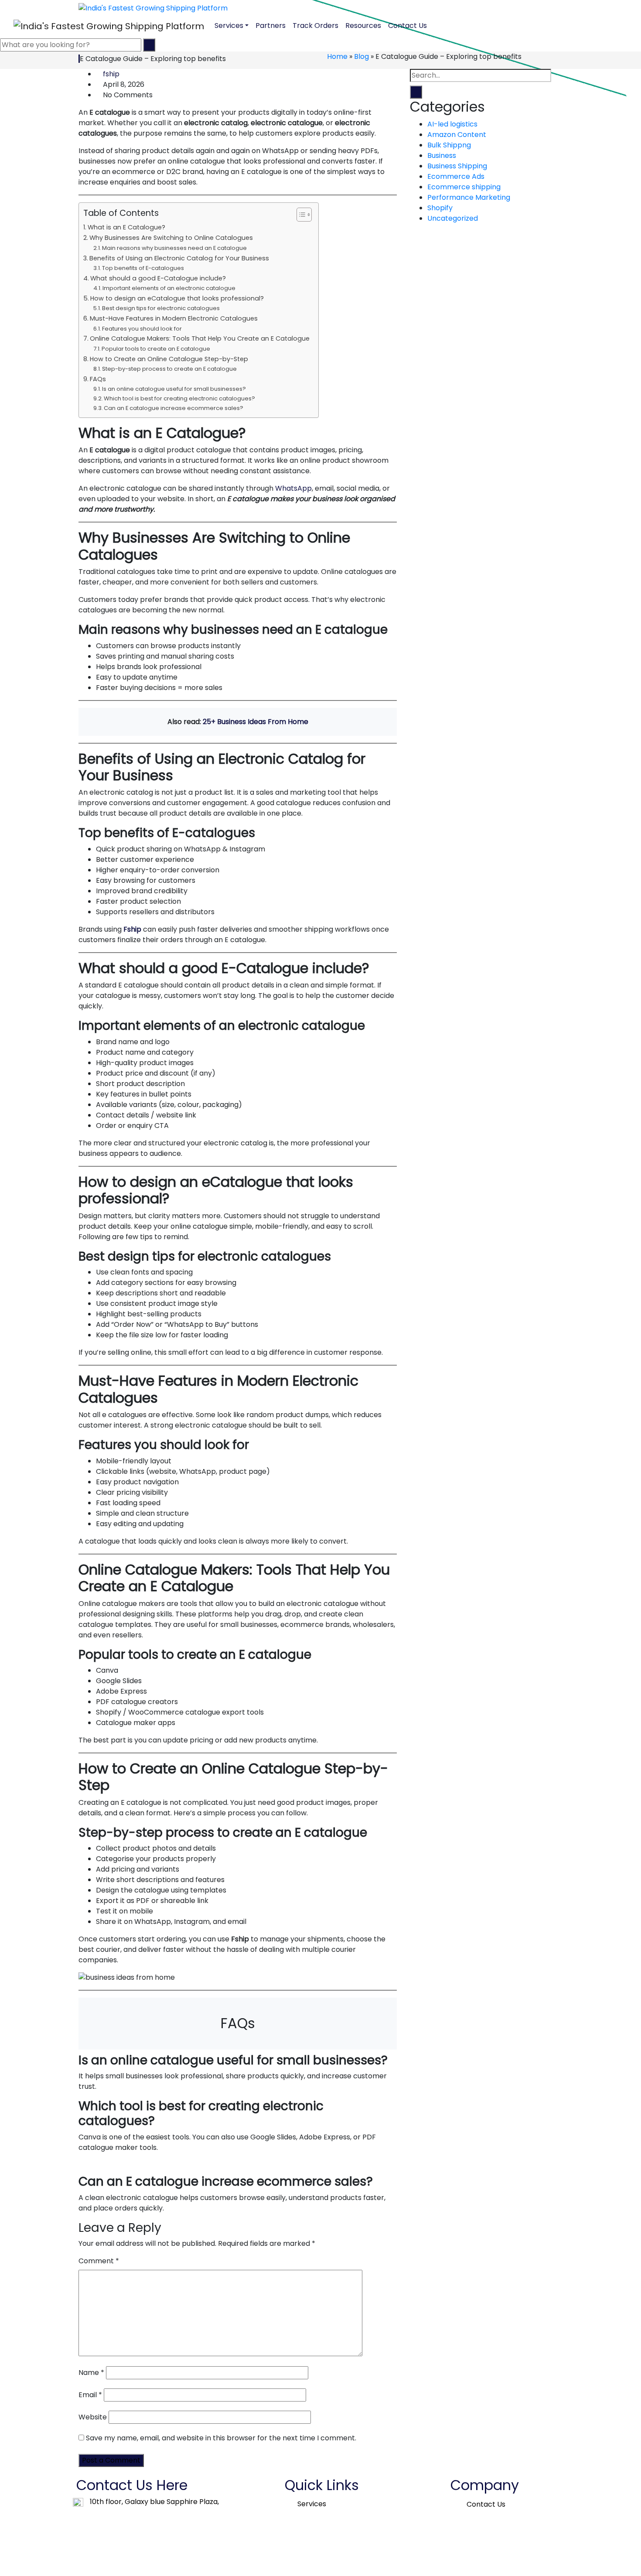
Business (442, 155)
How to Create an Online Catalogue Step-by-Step (169, 359)
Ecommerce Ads (456, 176)
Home (337, 56)
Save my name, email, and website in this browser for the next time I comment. (221, 2438)
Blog (361, 56)
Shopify (440, 208)
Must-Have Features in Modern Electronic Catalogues (174, 318)
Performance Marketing (469, 197)
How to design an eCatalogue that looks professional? (177, 298)
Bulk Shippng (449, 145)
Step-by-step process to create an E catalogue (169, 369)
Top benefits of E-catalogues (143, 268)
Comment (99, 2261)
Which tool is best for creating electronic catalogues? (179, 398)
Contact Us (407, 26)
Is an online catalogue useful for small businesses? (174, 389)
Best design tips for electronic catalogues (161, 308)
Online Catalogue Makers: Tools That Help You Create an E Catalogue (200, 338)
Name (91, 2373)
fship (111, 74)
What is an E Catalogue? (126, 227)
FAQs (98, 379)
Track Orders (315, 26)
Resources (363, 26)
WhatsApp (293, 488)
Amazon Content (457, 135)
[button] (314, 2504)
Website (93, 2417)
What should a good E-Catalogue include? (158, 278)
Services (229, 26)
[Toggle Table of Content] (300, 215)
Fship (132, 929)
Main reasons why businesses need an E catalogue (174, 248)
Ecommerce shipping (464, 187)
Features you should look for (142, 329)
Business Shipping (457, 166)
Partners (271, 26)
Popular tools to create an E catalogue (156, 349)
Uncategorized (453, 218)
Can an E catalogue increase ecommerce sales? (174, 408)
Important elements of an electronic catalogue (169, 288)
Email (90, 2395)
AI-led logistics (452, 124)
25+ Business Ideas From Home (256, 722)
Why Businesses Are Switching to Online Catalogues (171, 238)
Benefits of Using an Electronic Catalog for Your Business (179, 258)
